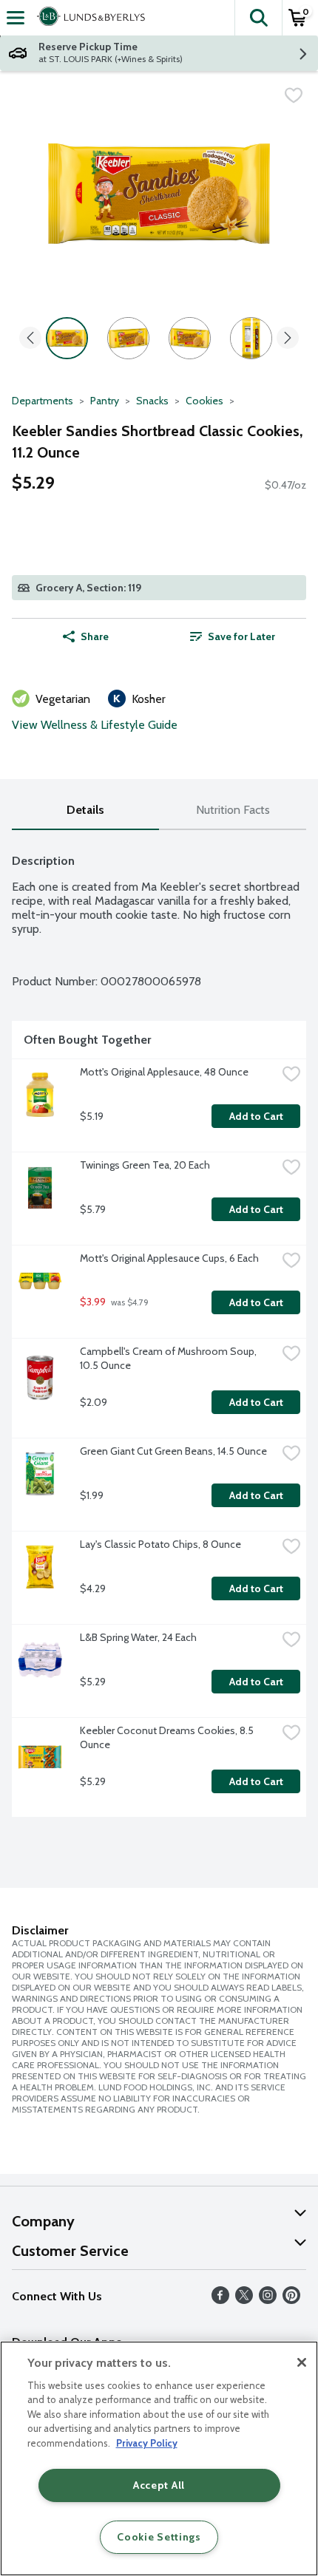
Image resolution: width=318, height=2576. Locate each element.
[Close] (302, 2362)
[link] (233, 636)
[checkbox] (294, 95)
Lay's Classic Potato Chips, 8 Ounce (160, 1544)
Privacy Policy (147, 2443)
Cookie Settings (159, 2537)
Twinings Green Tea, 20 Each (145, 1165)
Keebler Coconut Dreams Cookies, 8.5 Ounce (168, 1737)
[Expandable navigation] (16, 18)
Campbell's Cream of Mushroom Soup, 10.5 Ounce (169, 1358)
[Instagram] (268, 2300)
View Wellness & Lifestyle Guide (95, 725)
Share (95, 636)
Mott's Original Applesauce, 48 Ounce (164, 1072)
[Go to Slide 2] (128, 338)
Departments (43, 401)
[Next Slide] (288, 339)
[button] (258, 18)
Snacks (152, 401)
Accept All (159, 2485)
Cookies (204, 401)
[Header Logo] (88, 18)
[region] (159, 2458)
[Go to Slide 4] (251, 338)
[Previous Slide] (30, 339)
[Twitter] (244, 2300)
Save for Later (241, 636)
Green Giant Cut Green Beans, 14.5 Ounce (173, 1451)
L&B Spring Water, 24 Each (138, 1637)
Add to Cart (256, 1116)
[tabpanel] (159, 1329)
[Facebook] (220, 2300)
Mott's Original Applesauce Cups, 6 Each (169, 1258)
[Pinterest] (291, 2300)
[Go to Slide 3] (190, 338)
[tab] (85, 810)
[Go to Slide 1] (67, 338)
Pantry (105, 401)
